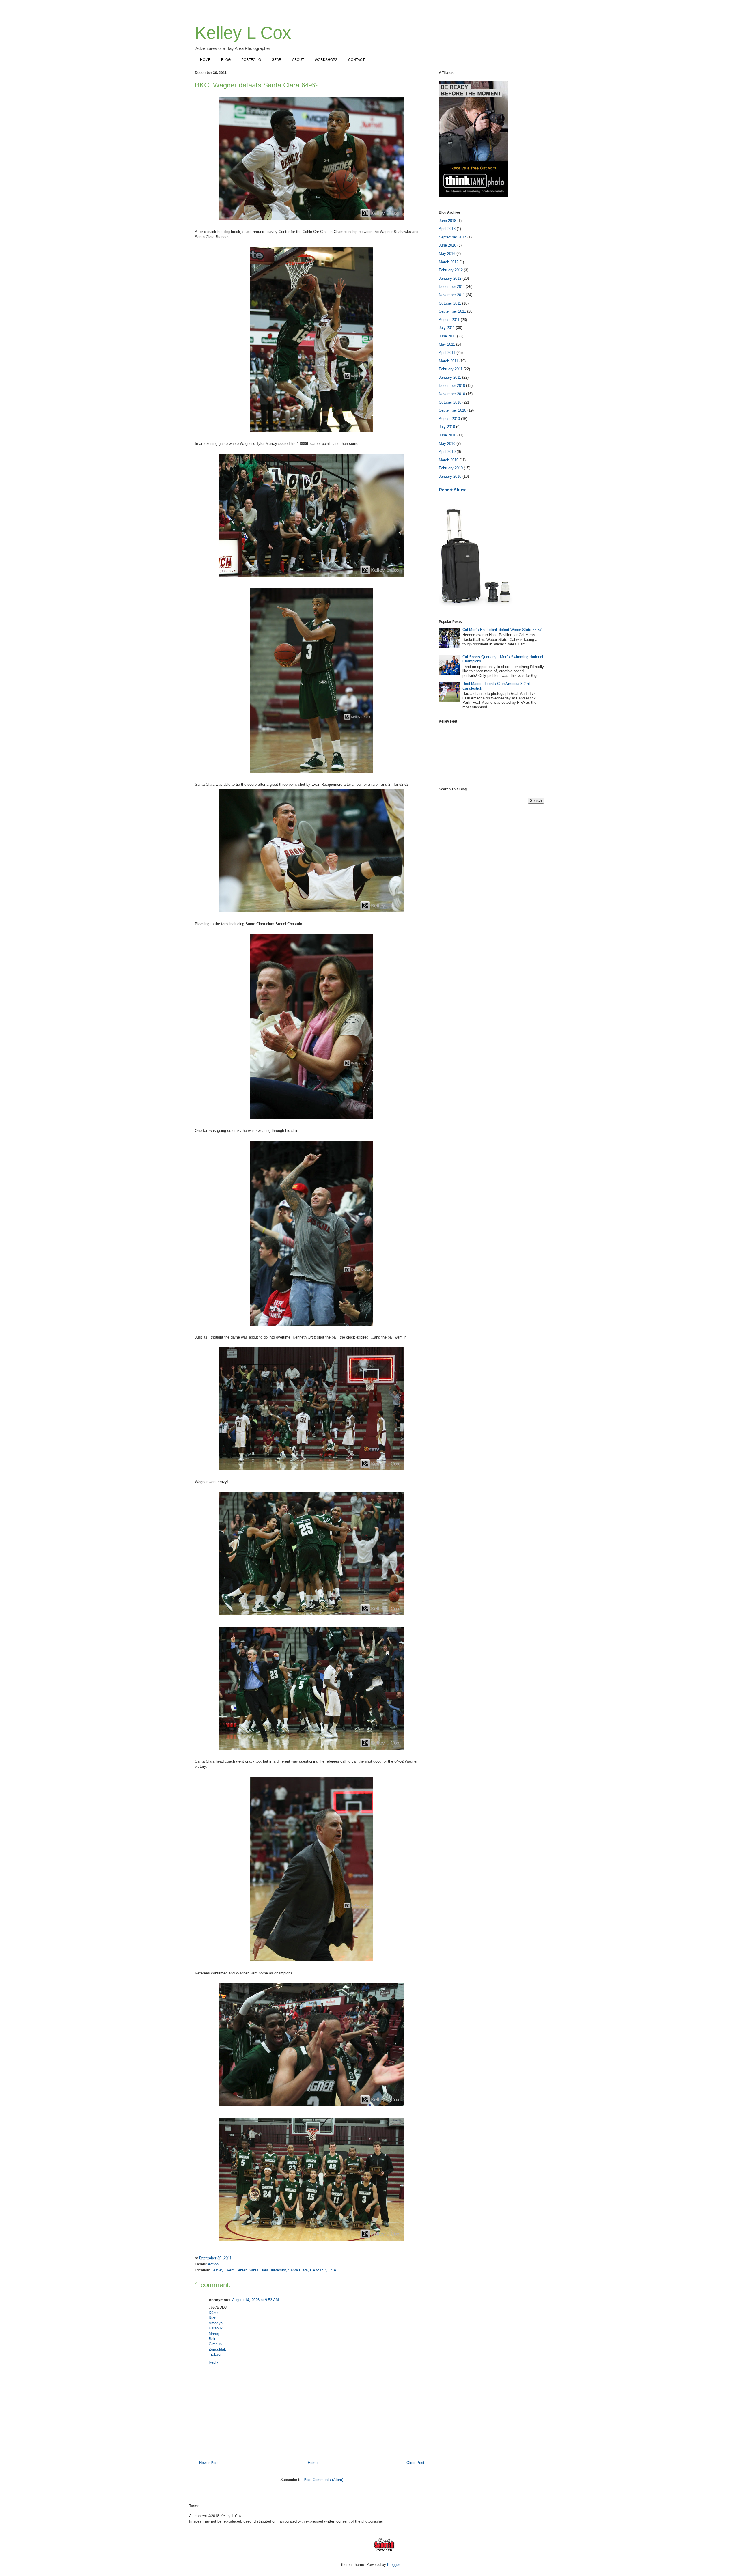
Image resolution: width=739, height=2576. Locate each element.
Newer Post (209, 2463)
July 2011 (447, 328)
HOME (205, 60)
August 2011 (449, 320)
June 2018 (447, 221)
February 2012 (451, 270)
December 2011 (452, 286)
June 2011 (447, 336)
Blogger (393, 2565)
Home (313, 2463)
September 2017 (452, 237)
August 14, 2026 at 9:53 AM (255, 2300)
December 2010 (452, 386)
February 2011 (451, 369)
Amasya (216, 2323)
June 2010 (447, 435)
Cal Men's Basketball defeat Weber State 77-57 (502, 630)
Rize (212, 2318)
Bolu (212, 2339)
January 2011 (450, 377)
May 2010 (447, 444)
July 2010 (447, 427)
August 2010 (449, 419)
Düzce (214, 2313)
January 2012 (450, 278)
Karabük (216, 2328)
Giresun (215, 2344)
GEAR (277, 60)
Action (213, 2264)
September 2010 (452, 410)
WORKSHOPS (326, 60)
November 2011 (452, 295)
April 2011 (447, 353)
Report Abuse (453, 490)
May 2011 (447, 344)
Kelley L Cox (243, 33)
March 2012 (449, 262)
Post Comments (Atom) (323, 2480)
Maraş (214, 2334)
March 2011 (448, 361)
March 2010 (449, 460)
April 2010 (447, 452)
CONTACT (356, 60)
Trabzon (215, 2354)
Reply (213, 2362)
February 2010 (451, 468)
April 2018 (447, 229)
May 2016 (447, 254)
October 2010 (450, 402)
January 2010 (450, 476)
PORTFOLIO (251, 60)
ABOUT (298, 60)
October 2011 (450, 303)
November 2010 (452, 394)
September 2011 (452, 311)
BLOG (226, 60)
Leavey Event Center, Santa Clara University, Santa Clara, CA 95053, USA (274, 2270)
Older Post (415, 2463)
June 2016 (447, 245)
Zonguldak (217, 2349)
